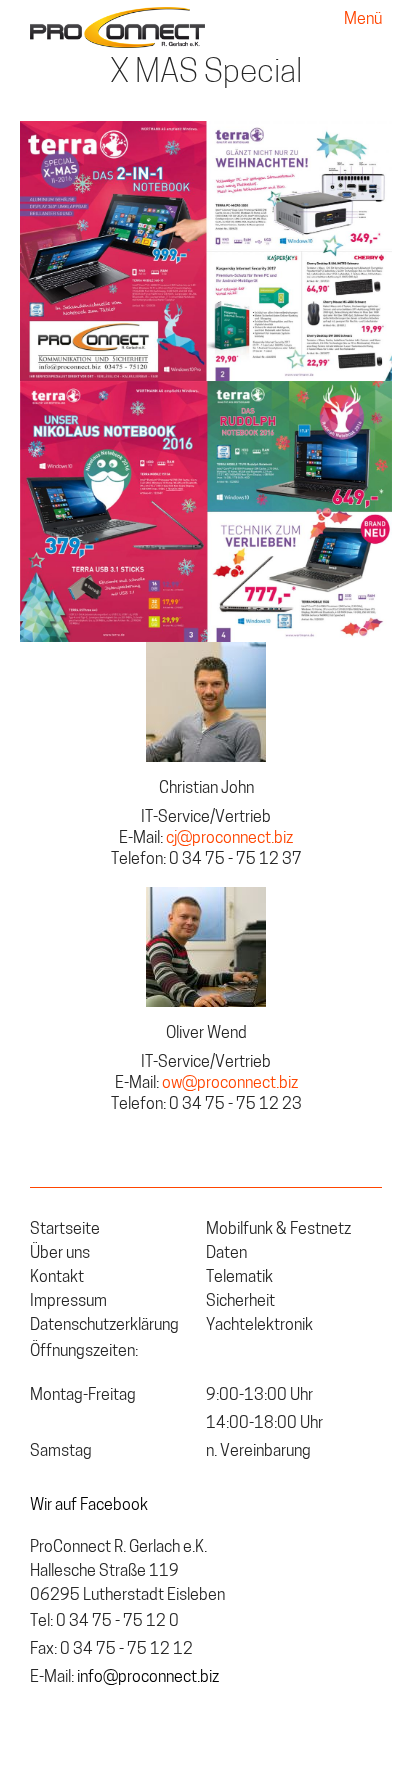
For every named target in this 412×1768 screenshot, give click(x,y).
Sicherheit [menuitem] (240, 1302)
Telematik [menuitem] (239, 1278)
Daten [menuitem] (226, 1254)
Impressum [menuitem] (68, 1302)
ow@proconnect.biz (230, 1084)
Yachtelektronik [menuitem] (259, 1326)
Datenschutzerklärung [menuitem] (104, 1326)
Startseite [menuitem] (65, 1230)
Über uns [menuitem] (60, 1254)
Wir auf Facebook (89, 1506)
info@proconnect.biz (148, 1678)
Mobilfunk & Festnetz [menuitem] (278, 1230)
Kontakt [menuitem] (57, 1278)
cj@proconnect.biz (229, 839)
